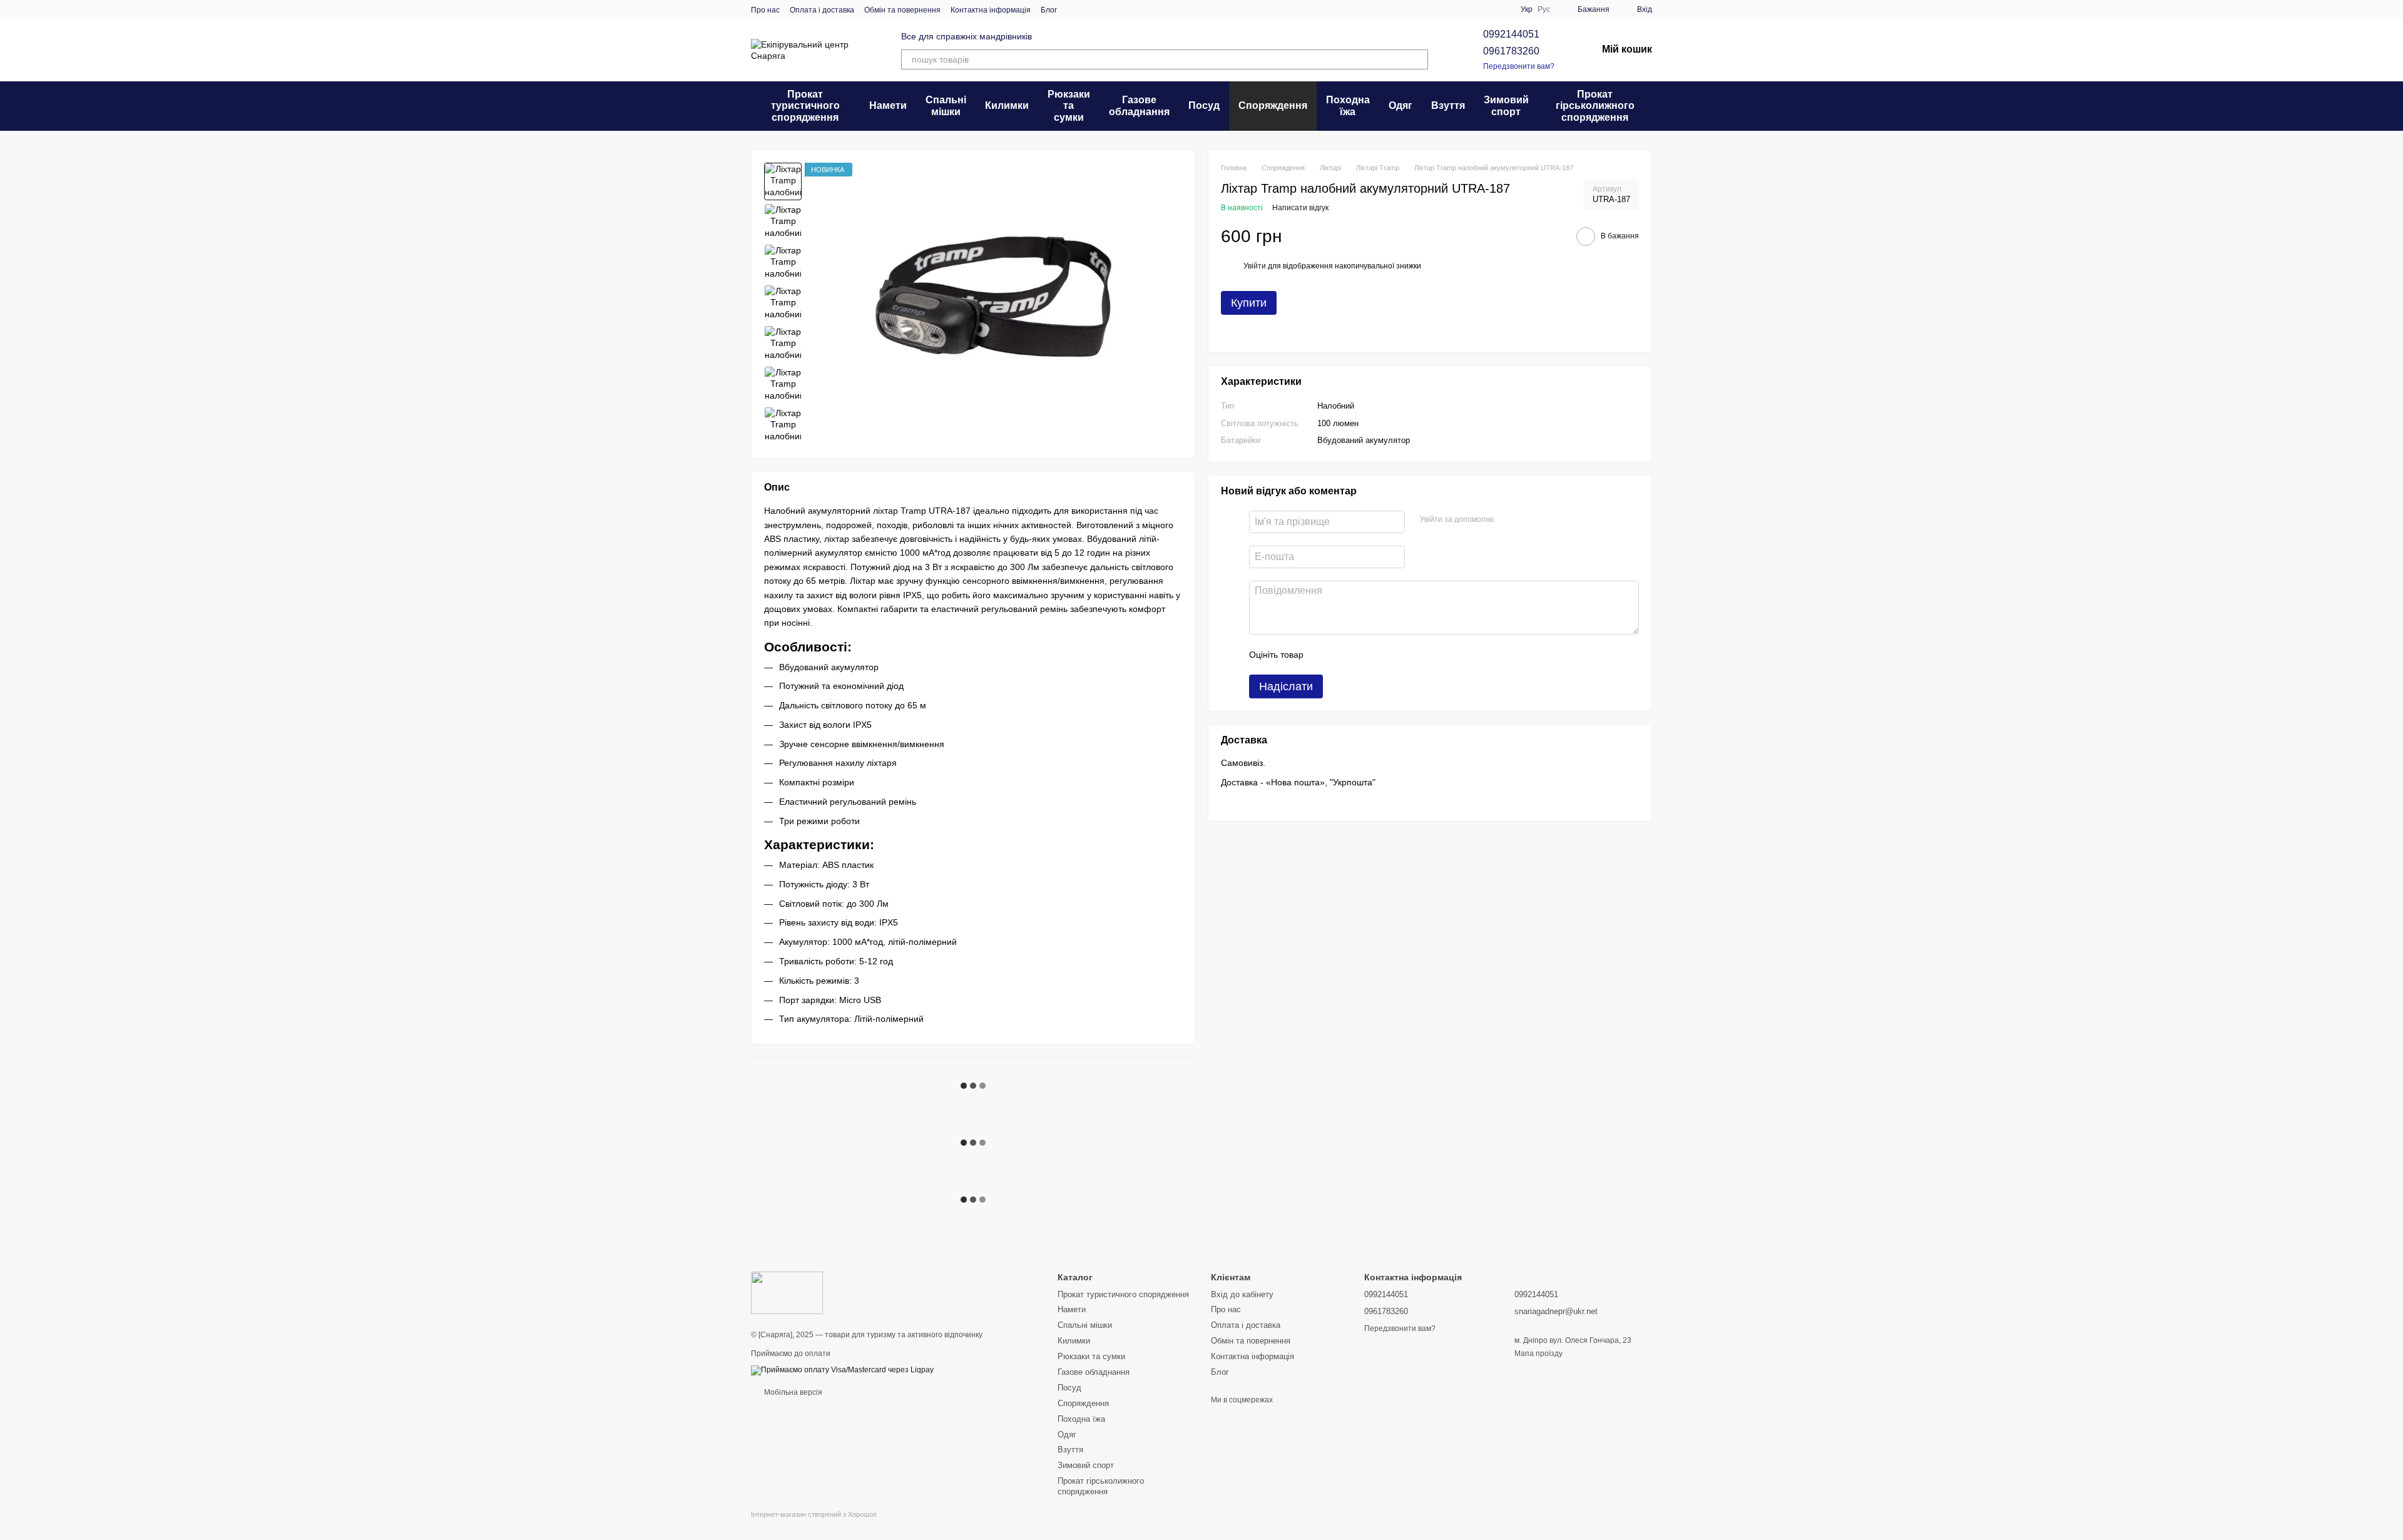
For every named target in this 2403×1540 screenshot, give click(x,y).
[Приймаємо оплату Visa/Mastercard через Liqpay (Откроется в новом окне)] (842, 1370)
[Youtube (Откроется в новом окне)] (1120, 9)
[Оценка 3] (1364, 655)
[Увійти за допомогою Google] (1528, 520)
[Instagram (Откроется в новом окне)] (1074, 9)
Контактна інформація (991, 10)
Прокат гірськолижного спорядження (1595, 106)
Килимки (1007, 105)
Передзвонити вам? (1519, 66)
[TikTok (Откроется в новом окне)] (1089, 9)
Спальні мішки (946, 105)
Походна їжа (1348, 105)
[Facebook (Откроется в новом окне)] (1105, 9)
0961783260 (1511, 51)
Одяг (1400, 105)
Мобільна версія (792, 1392)
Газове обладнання (1139, 105)
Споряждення (1273, 105)
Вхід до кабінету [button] (1242, 1294)
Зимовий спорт (1506, 105)
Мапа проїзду (1538, 1354)
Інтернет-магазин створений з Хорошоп (814, 1514)
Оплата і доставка (822, 10)
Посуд (1204, 105)
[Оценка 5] (1404, 655)
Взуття (1448, 105)
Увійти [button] (1255, 266)
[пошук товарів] (1418, 59)
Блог (1049, 10)
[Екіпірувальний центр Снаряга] (787, 1293)
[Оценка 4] (1384, 655)
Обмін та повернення (902, 10)
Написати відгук (1300, 208)
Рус (1544, 9)
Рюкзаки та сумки (1069, 106)
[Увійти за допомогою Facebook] (1508, 520)
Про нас (765, 10)
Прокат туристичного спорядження (805, 106)
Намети (888, 105)
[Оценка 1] (1324, 655)
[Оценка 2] (1344, 655)
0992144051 (1511, 34)
